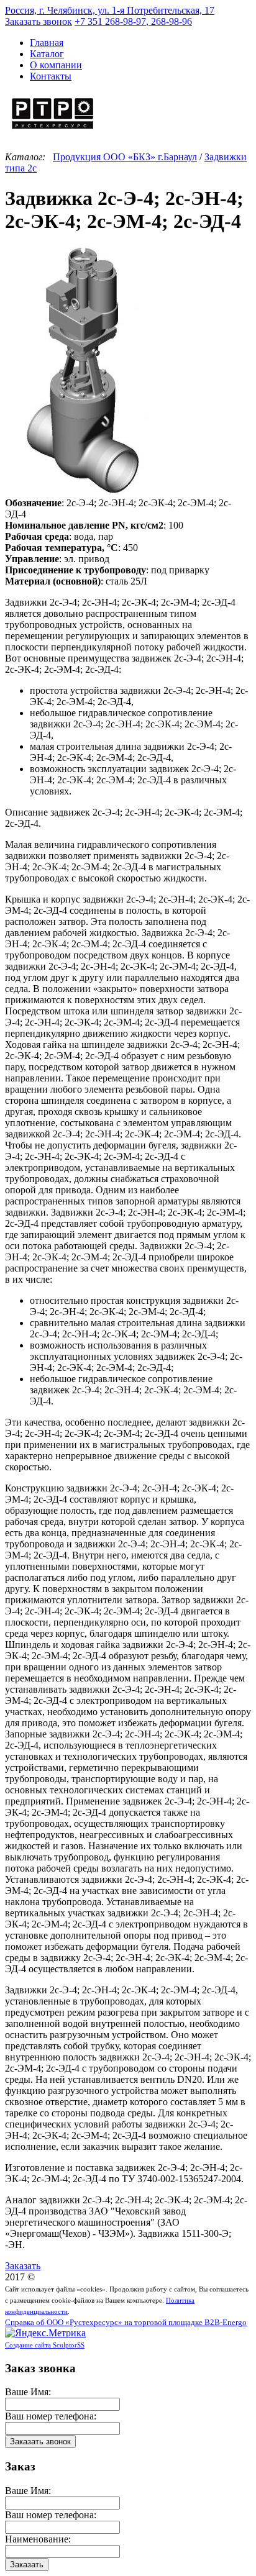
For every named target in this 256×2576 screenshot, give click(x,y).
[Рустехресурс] (53, 131)
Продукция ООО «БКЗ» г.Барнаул (125, 157)
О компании (56, 65)
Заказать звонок (39, 21)
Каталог (47, 54)
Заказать (23, 2266)
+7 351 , (133, 21)
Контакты (51, 76)
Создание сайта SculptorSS (45, 2345)
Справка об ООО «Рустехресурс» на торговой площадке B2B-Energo (126, 2323)
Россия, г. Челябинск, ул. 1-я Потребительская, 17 (110, 10)
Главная (47, 43)
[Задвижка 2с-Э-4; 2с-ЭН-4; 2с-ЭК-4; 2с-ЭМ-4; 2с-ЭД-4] (83, 492)
